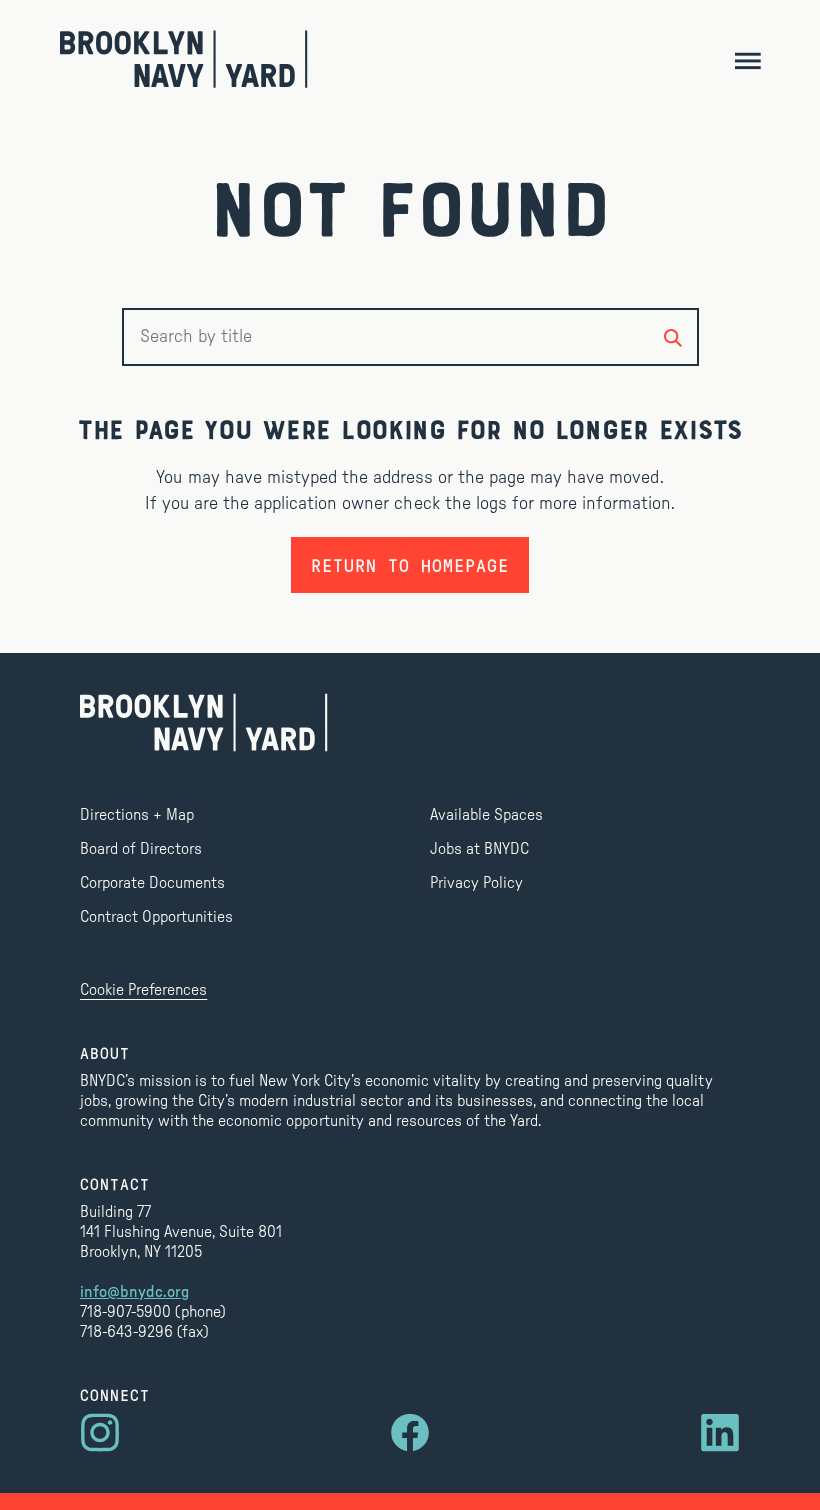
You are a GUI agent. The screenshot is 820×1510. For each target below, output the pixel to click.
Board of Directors (141, 849)
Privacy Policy (476, 883)
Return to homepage (410, 565)
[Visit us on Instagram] (100, 1433)
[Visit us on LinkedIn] (720, 1433)
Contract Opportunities (156, 917)
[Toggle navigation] (747, 59)
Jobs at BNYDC (479, 849)
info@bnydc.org (134, 1292)
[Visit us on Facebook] (410, 1433)
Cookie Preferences (143, 990)
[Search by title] (673, 337)
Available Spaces (486, 815)
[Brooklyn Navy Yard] (184, 59)
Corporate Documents (152, 883)
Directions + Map (137, 815)
